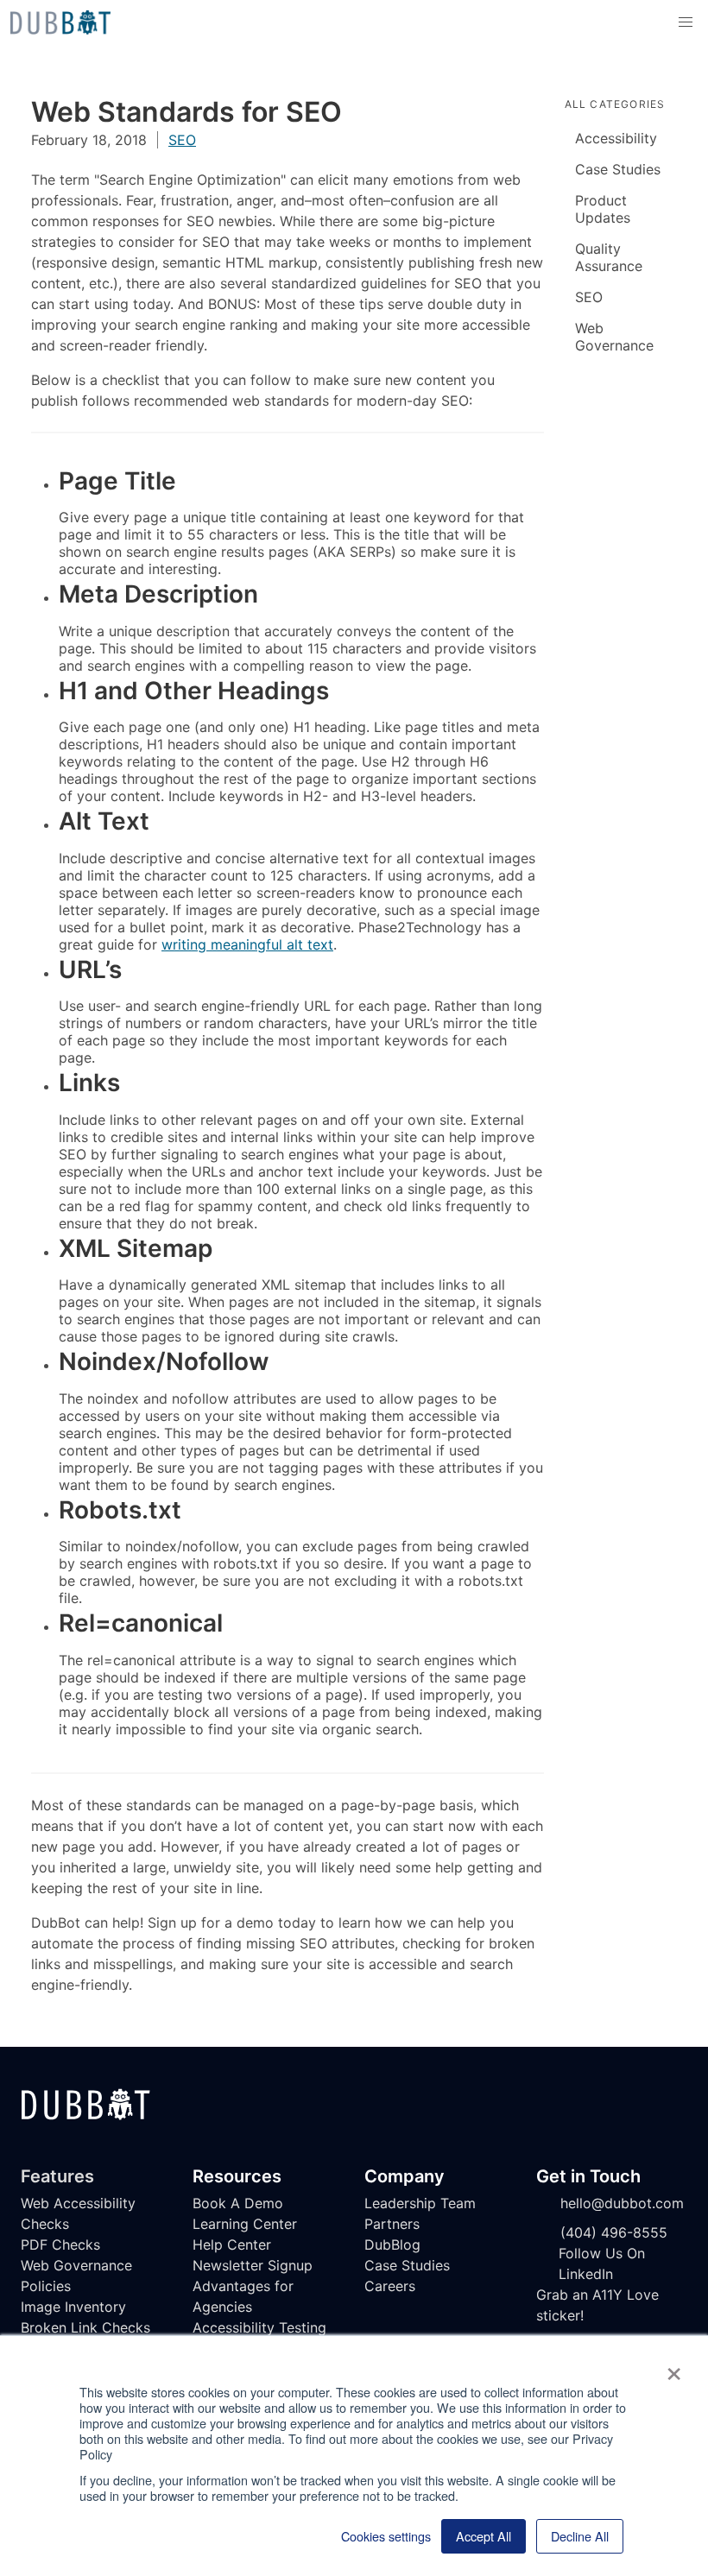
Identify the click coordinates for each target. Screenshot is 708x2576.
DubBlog (392, 2245)
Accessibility (616, 138)
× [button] (674, 2368)
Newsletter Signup (253, 2265)
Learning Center (245, 2224)
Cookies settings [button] (386, 2536)
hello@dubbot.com (622, 2203)
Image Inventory (73, 2307)
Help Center (232, 2245)
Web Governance (614, 337)
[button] (686, 22)
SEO (182, 140)
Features (57, 2176)
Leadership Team (420, 2203)
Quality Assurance (609, 257)
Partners (392, 2224)
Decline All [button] (580, 2536)
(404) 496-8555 (614, 2232)
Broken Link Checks (85, 2327)
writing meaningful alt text (247, 944)
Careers (390, 2286)
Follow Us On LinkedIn (602, 2263)
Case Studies (618, 169)
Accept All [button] (484, 2536)
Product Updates (603, 209)
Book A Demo (238, 2203)
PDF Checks (60, 2245)
